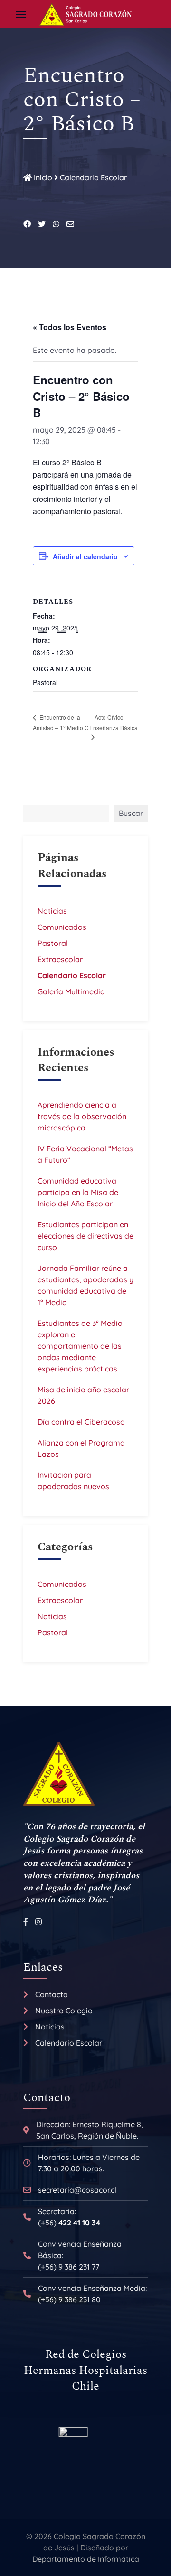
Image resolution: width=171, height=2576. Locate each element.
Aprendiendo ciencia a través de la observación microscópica (82, 1116)
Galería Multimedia (71, 991)
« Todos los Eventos (70, 327)
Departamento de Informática (86, 2559)
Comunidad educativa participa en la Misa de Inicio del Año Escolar (78, 1192)
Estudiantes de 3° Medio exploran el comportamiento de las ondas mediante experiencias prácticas (80, 1346)
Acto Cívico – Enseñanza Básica (114, 723)
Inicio (42, 177)
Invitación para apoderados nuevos (73, 1481)
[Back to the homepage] (85, 14)
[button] (21, 14)
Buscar (131, 813)
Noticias (52, 911)
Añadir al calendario (85, 556)
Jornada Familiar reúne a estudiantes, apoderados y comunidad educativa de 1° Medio (85, 1285)
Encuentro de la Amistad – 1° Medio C (61, 722)
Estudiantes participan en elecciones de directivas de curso (85, 1236)
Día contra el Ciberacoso (81, 1422)
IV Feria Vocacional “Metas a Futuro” (85, 1154)
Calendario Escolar (93, 177)
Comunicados (62, 927)
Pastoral (53, 943)
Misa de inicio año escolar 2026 (83, 1395)
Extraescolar (60, 959)
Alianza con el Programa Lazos (81, 1448)
